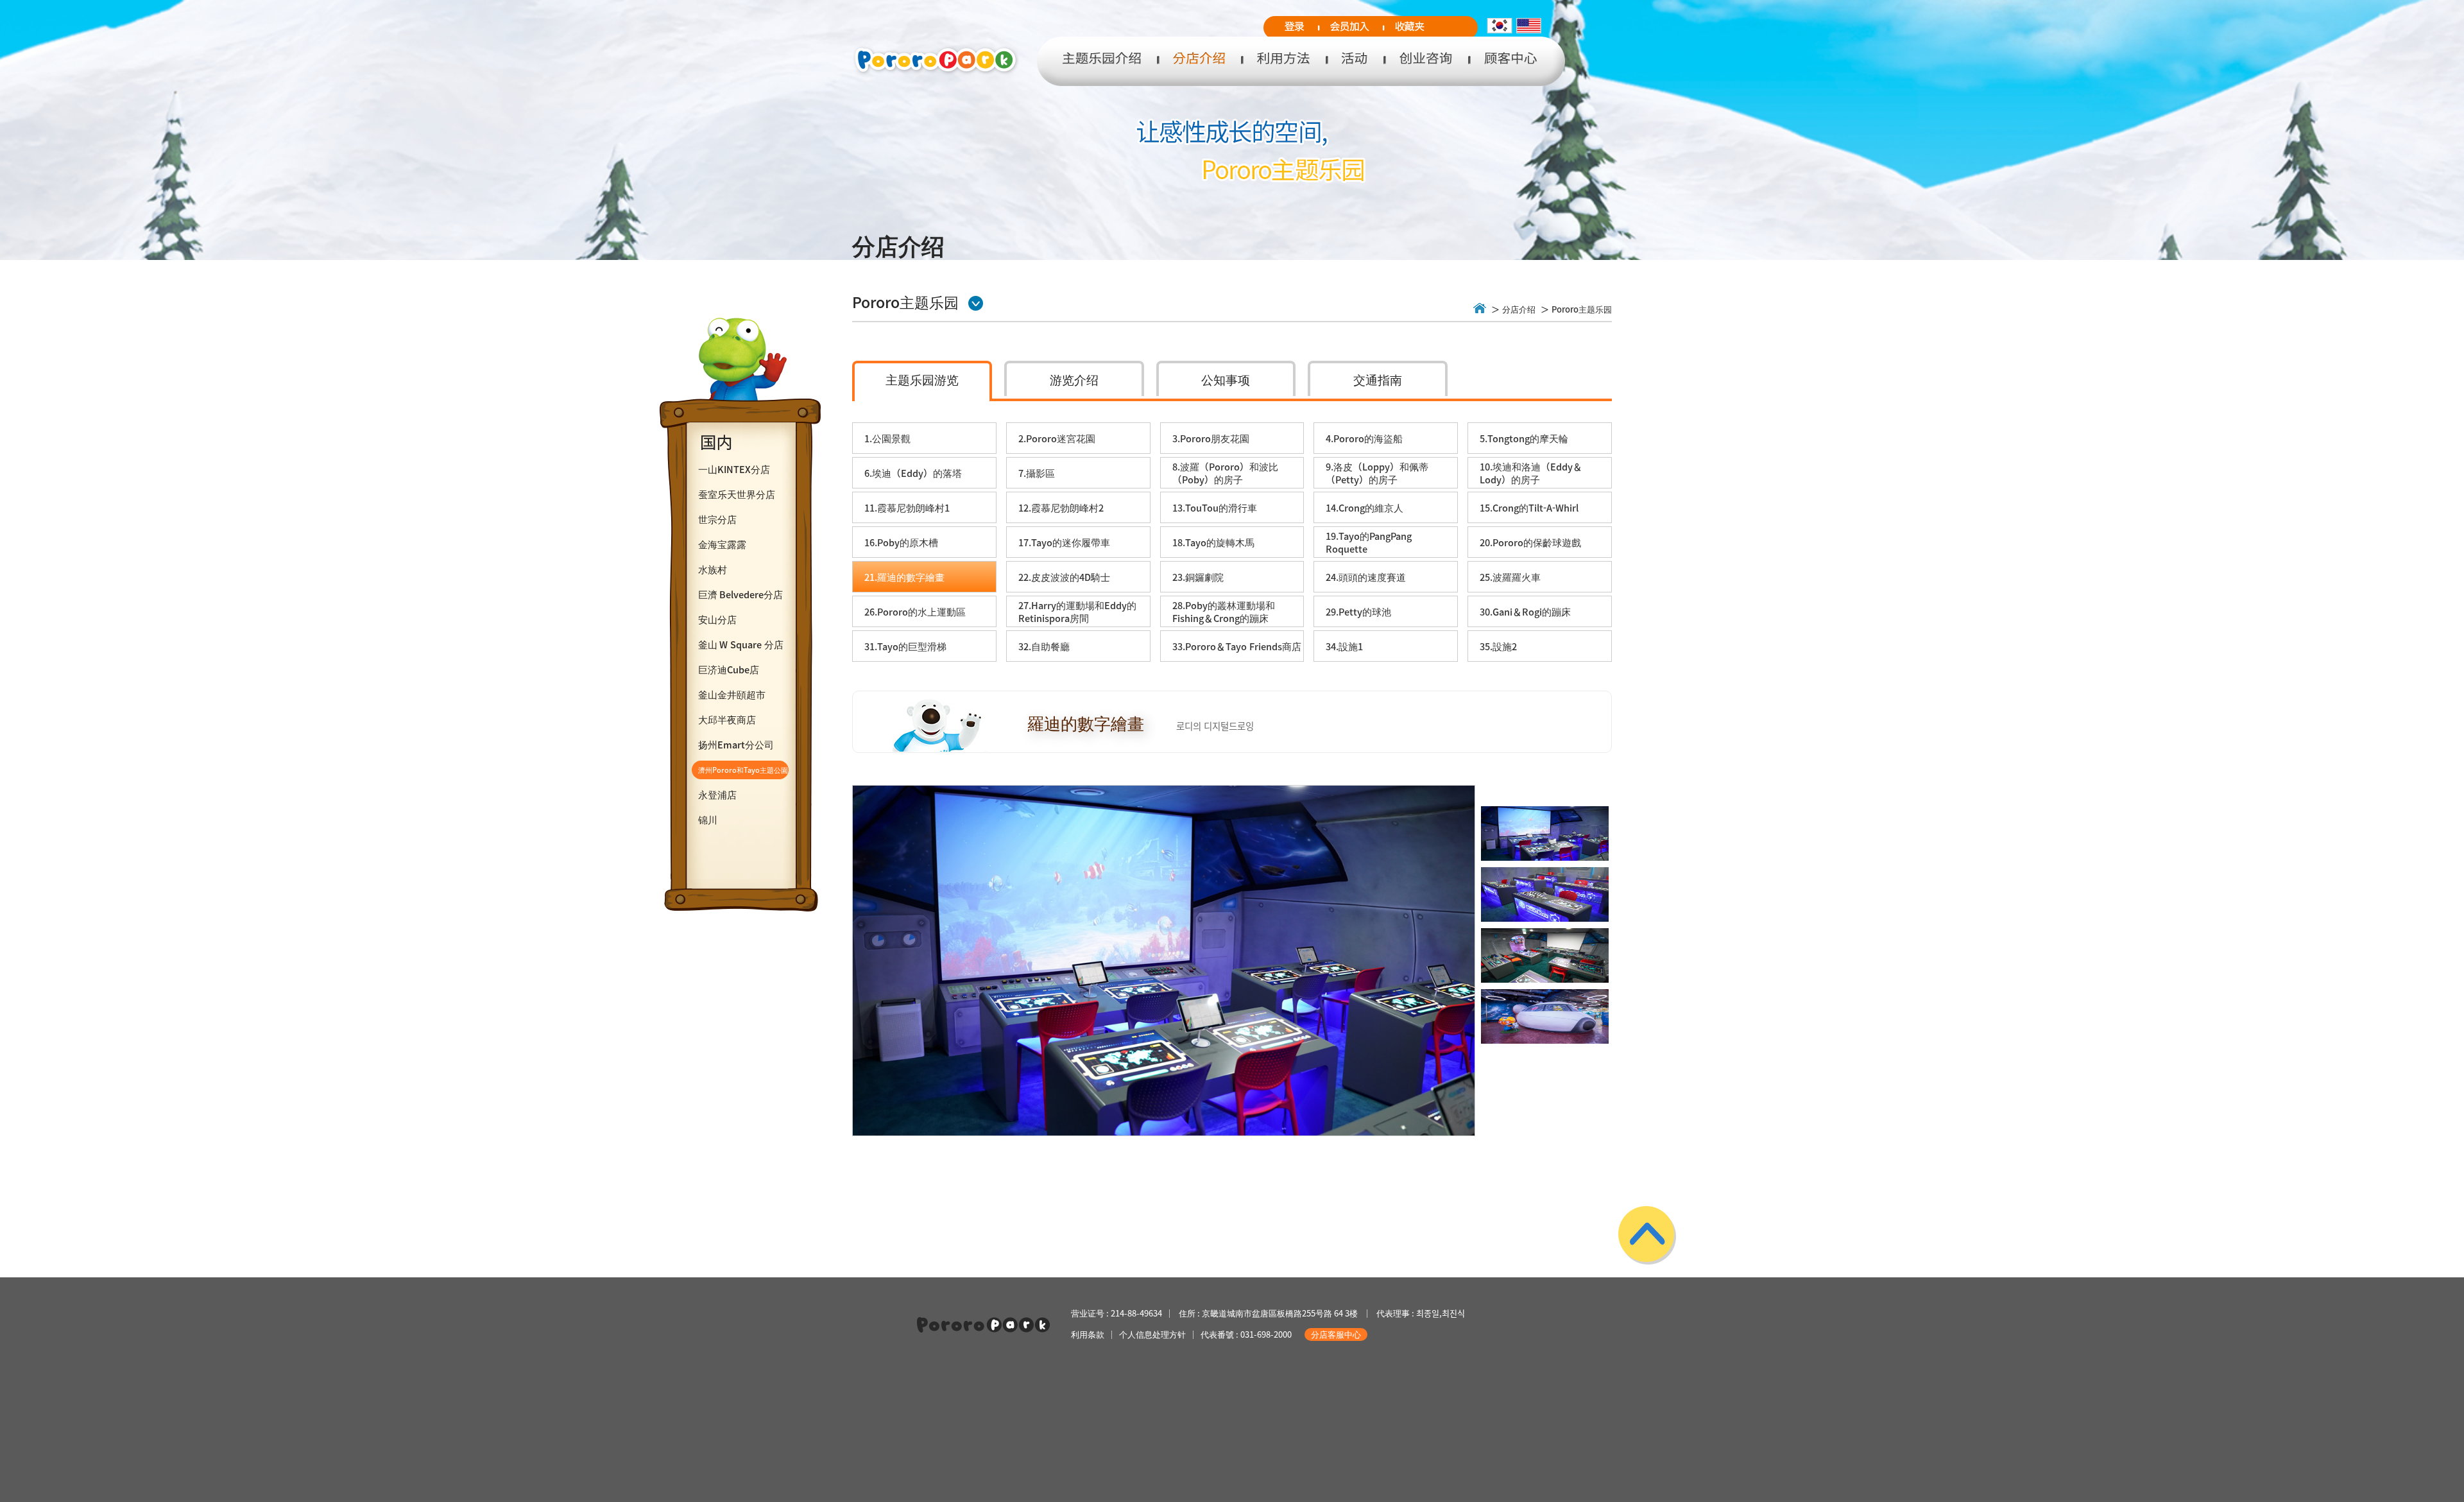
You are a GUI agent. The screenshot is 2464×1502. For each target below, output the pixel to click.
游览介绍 (1074, 379)
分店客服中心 (1336, 1334)
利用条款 (1088, 1334)
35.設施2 (1498, 646)
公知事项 (1226, 379)
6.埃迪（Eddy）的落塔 (913, 473)
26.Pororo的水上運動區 (915, 612)
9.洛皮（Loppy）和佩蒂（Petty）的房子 (1377, 473)
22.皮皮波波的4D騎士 (1064, 577)
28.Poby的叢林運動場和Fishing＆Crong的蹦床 (1224, 612)
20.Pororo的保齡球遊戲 (1530, 542)
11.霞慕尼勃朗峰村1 (907, 508)
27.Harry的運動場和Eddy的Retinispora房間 (1077, 612)
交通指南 (1378, 379)
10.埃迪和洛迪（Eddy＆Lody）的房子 (1531, 473)
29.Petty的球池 (1358, 612)
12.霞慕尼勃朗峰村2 (1061, 508)
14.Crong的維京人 (1365, 508)
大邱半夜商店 (727, 720)
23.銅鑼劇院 (1198, 577)
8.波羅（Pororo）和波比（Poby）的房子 (1225, 473)
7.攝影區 (1037, 473)
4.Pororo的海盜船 (1364, 438)
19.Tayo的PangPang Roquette (1369, 542)
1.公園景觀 (887, 438)
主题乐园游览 (922, 379)
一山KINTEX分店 (734, 469)
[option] (1164, 961)
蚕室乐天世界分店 (737, 494)
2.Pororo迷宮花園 (1057, 438)
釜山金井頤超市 (732, 695)
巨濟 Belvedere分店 (740, 594)
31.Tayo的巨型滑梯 (905, 646)
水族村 (713, 569)
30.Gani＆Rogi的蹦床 (1525, 612)
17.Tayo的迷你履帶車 (1064, 542)
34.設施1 (1344, 646)
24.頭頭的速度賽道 (1366, 577)
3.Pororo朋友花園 (1211, 438)
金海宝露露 (722, 544)
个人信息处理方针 (1152, 1334)
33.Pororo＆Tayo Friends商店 (1237, 646)
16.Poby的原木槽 (901, 542)
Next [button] (1469, 993)
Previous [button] (859, 993)
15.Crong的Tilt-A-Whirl (1529, 508)
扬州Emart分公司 (736, 745)
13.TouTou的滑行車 (1215, 508)
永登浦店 (717, 795)
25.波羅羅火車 (1510, 577)
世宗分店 (717, 519)
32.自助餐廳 (1044, 646)
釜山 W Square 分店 (741, 644)
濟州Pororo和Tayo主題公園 (743, 770)
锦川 (708, 820)
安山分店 (717, 619)
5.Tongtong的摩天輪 (1524, 438)
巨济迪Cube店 (729, 669)
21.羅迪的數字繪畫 (904, 577)
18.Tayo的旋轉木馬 (1213, 542)
